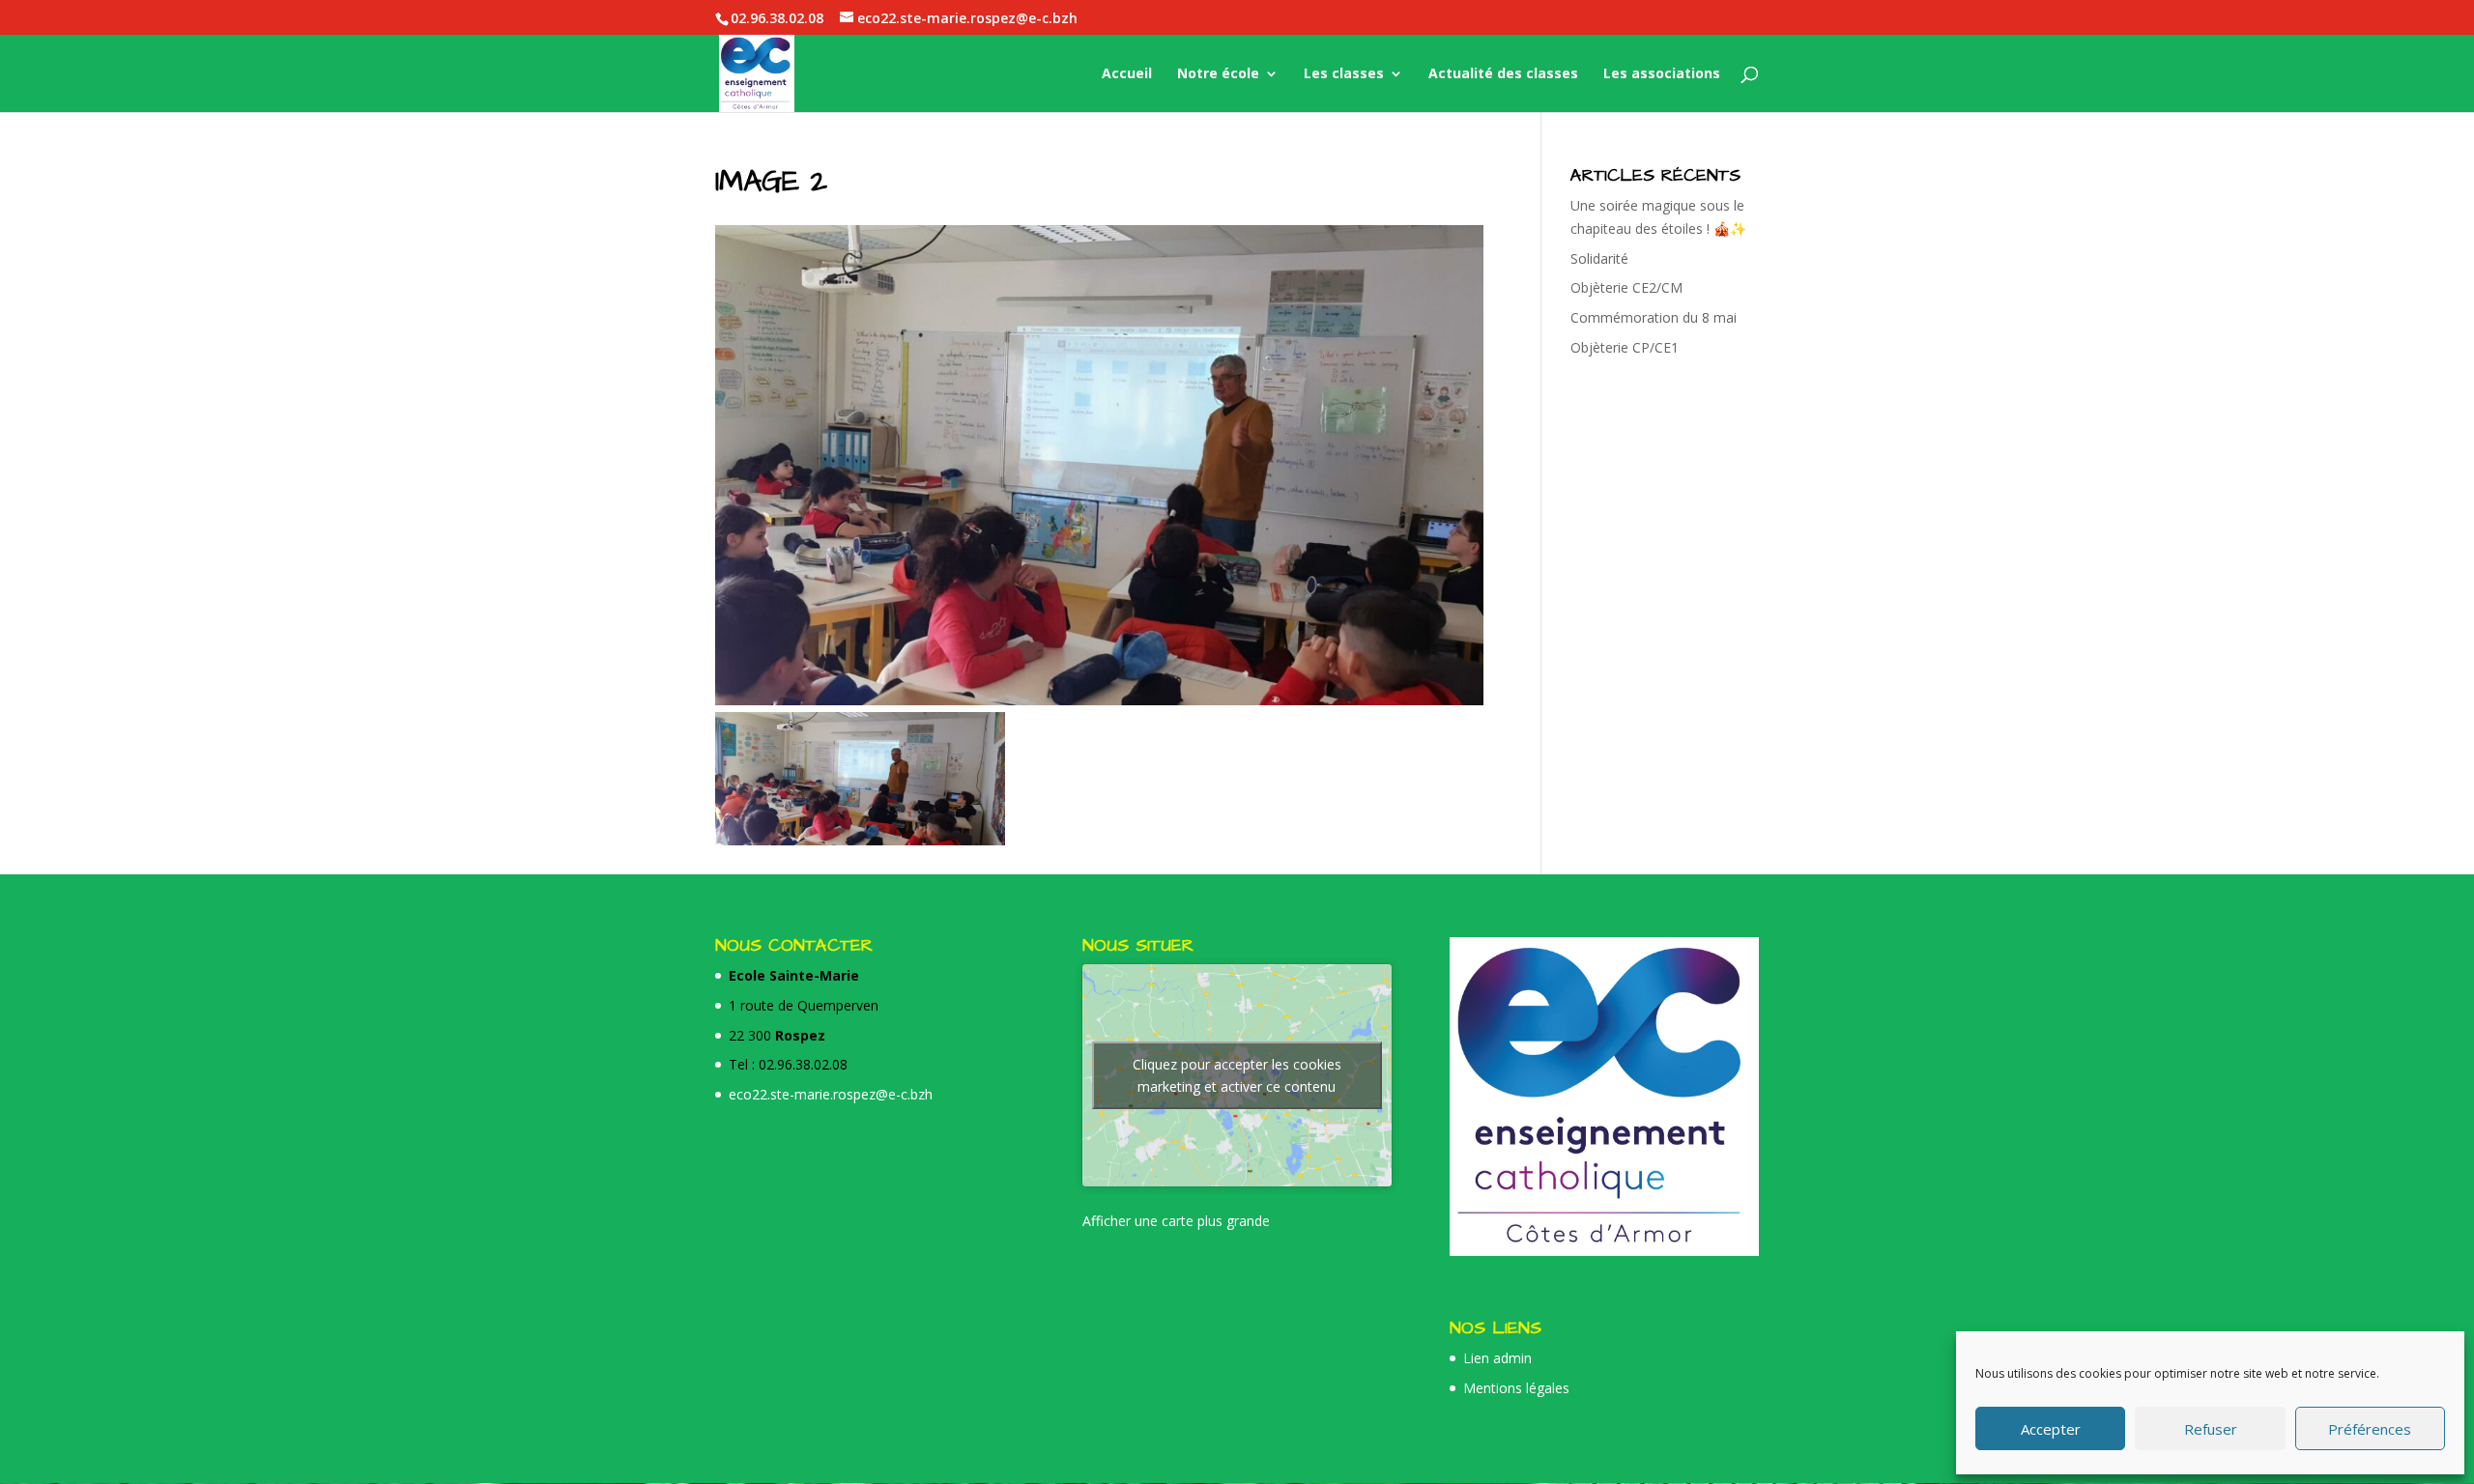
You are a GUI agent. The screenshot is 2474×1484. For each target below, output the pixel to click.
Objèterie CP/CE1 (1625, 347)
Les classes (1344, 74)
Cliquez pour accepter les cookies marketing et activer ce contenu (1237, 1075)
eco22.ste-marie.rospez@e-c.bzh (831, 1094)
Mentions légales (1516, 1388)
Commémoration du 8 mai (1654, 317)
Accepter (2051, 1429)
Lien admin (1497, 1358)
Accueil (1127, 74)
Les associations (1662, 74)
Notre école (1218, 74)
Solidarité (1599, 258)
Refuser (2211, 1429)
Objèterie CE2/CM (1626, 287)
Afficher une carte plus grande (1176, 1221)
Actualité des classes (1503, 74)
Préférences (2370, 1429)
